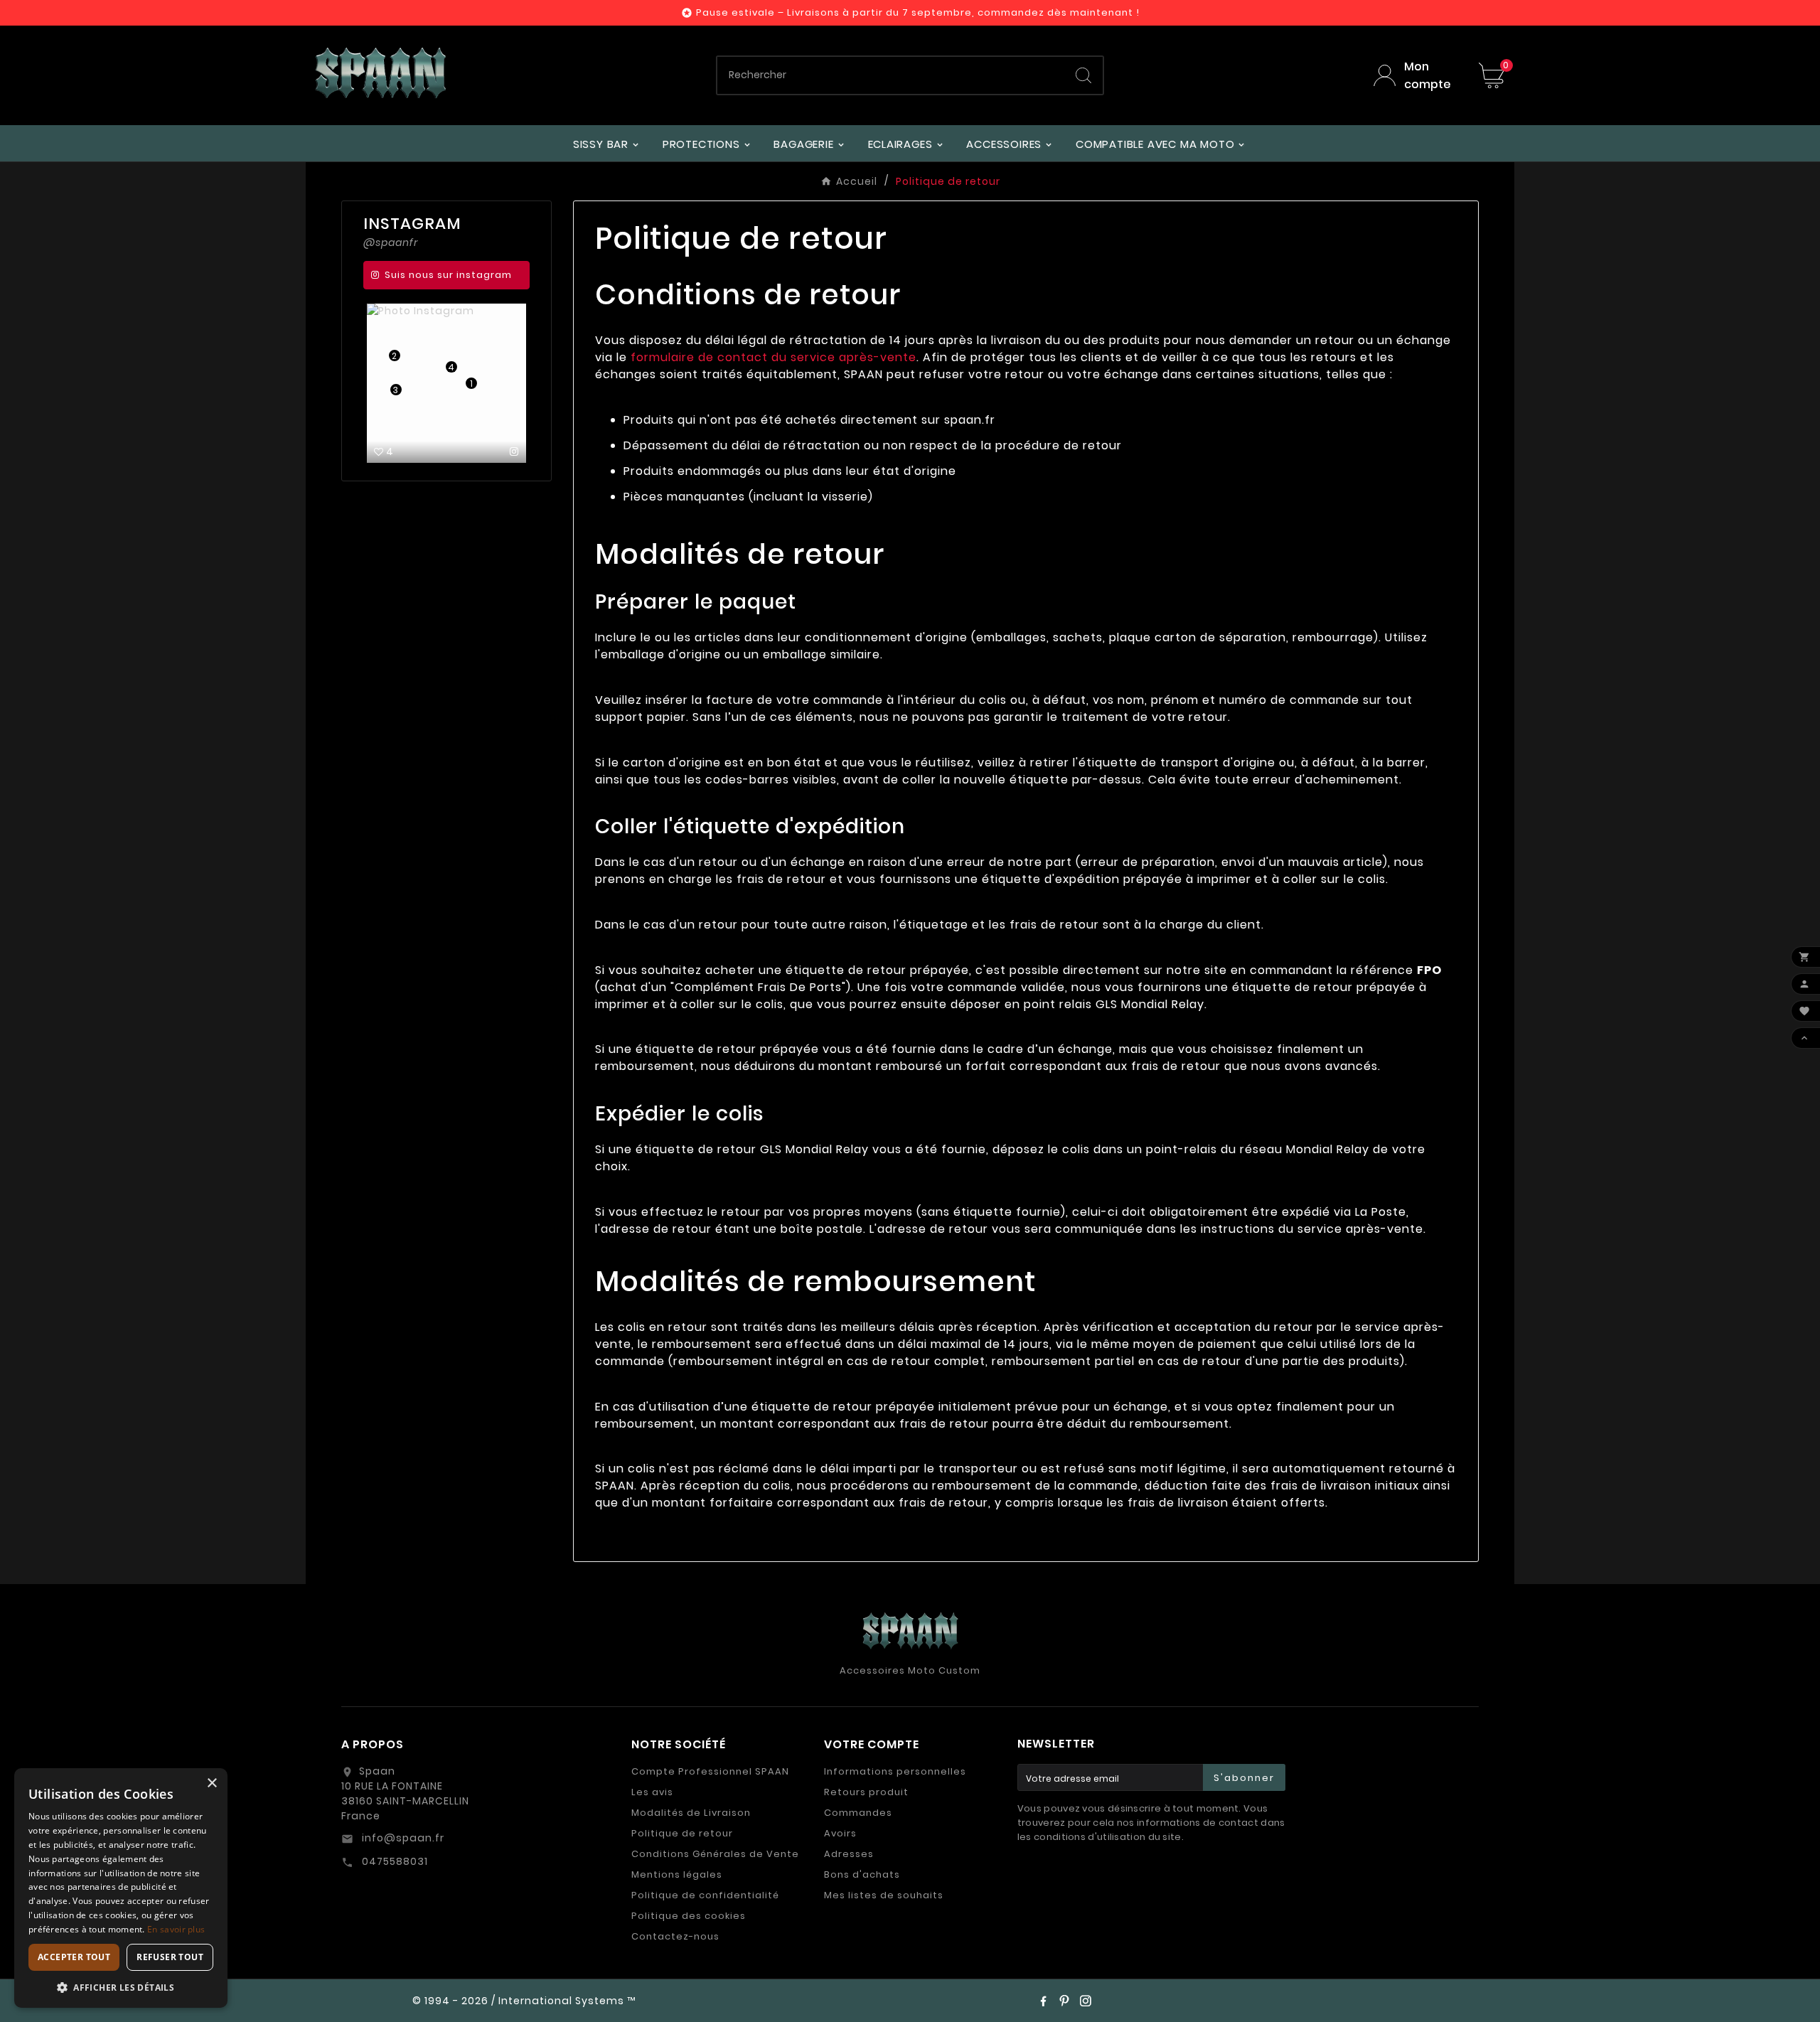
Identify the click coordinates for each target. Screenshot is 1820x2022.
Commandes (858, 1813)
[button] (121, 1987)
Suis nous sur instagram (448, 275)
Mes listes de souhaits (884, 1895)
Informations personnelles (895, 1771)
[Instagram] (1086, 2001)
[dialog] (121, 1888)
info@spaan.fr (402, 1838)
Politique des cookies (689, 1916)
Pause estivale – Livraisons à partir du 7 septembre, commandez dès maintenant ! (918, 12)
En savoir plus (176, 1929)
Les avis (652, 1792)
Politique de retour (682, 1833)
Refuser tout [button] (170, 1957)
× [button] (212, 1783)
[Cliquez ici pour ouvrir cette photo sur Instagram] (514, 451)
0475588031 (394, 1861)
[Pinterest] (1064, 2001)
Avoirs (840, 1833)
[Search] (1083, 75)
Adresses (849, 1854)
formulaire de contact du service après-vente (773, 357)
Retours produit (866, 1792)
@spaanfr (391, 242)
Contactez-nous (675, 1936)
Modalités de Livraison (691, 1813)
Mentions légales (677, 1874)
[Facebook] (1043, 2001)
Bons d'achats (862, 1874)
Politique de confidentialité (705, 1895)
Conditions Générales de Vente (715, 1854)
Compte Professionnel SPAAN (710, 1771)
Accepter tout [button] (74, 1957)
